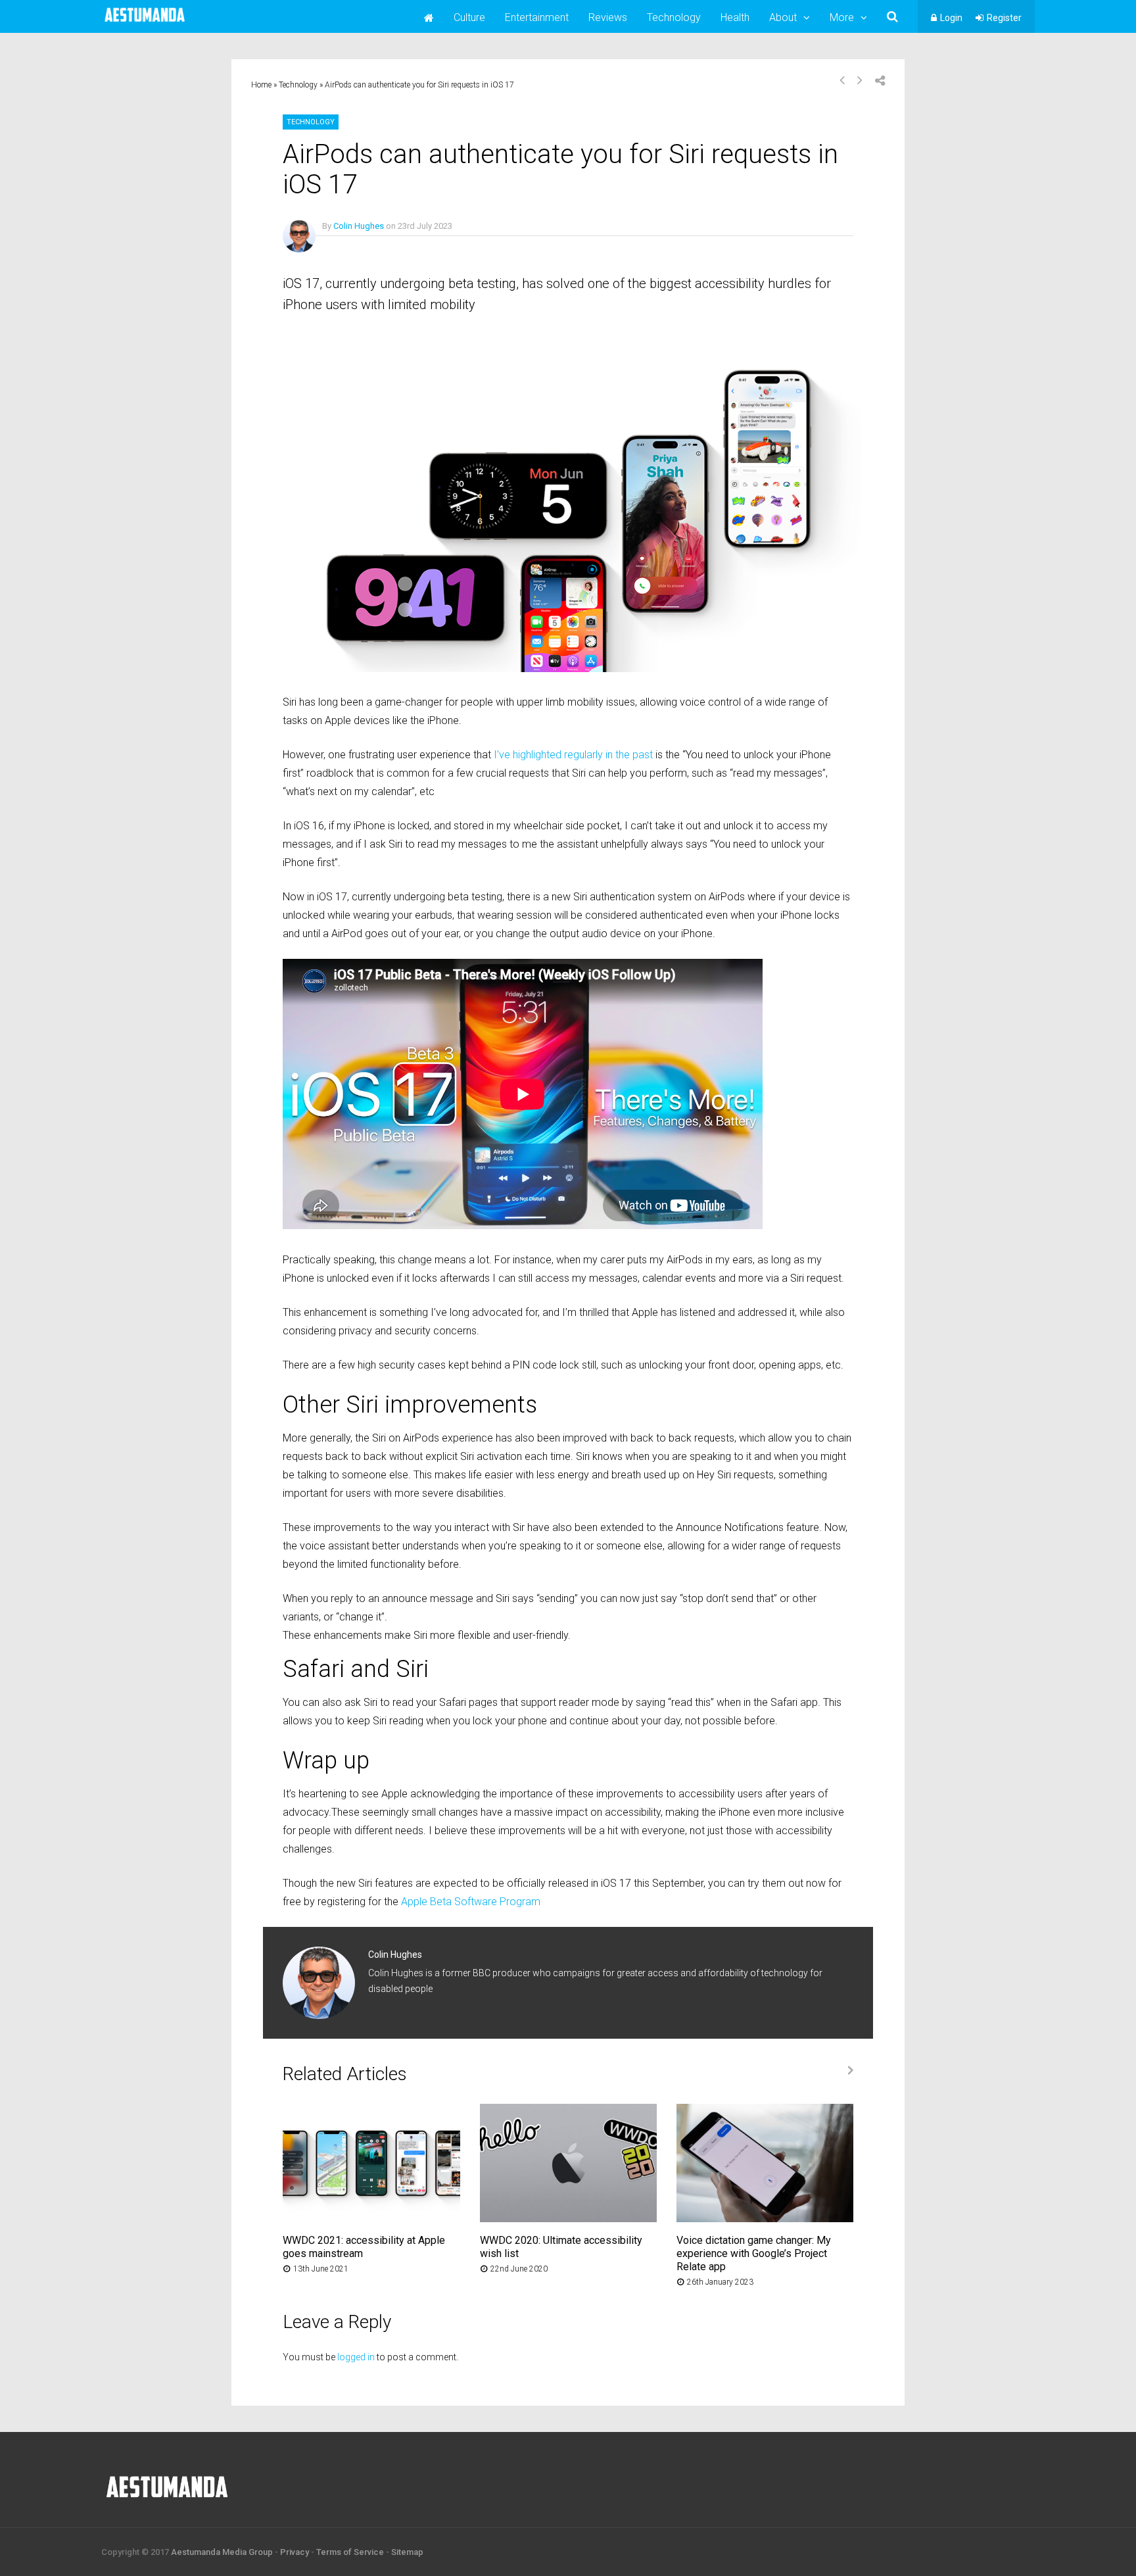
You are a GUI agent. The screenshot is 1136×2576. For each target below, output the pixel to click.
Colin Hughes (359, 226)
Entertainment (537, 17)
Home (261, 85)
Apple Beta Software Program (471, 1902)
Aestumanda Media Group (222, 2552)
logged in (356, 2357)
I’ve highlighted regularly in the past (573, 755)
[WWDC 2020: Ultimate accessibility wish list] (568, 2219)
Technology (674, 17)
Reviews (608, 17)
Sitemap (407, 2552)
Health (735, 17)
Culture (469, 17)
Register (1004, 18)
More (842, 17)
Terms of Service (350, 2552)
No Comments (349, 245)
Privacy (295, 2552)
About (783, 17)
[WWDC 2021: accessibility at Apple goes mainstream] (371, 2219)
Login (951, 18)
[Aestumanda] (145, 22)
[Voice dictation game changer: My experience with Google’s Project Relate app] (765, 2219)
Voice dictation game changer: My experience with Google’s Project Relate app (754, 2253)
